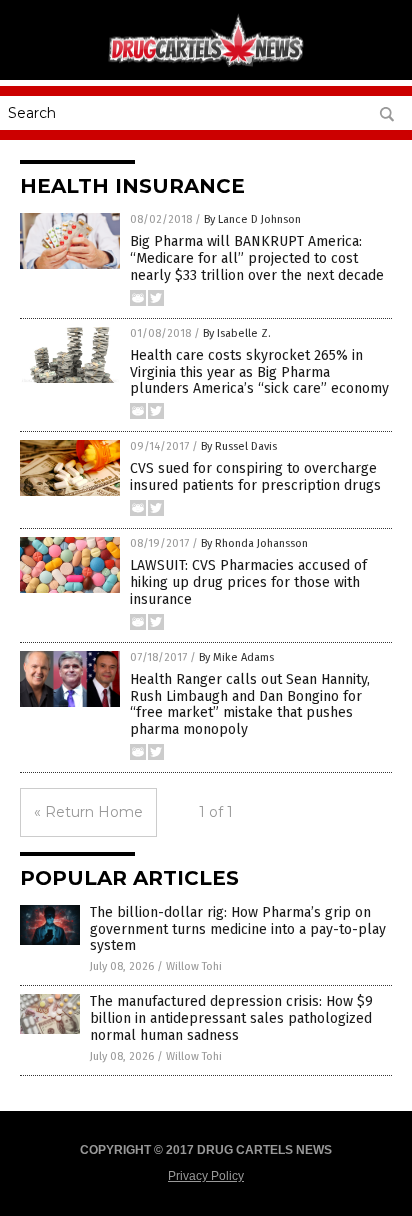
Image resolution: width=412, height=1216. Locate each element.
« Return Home (88, 812)
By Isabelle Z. (237, 333)
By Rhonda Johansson (254, 543)
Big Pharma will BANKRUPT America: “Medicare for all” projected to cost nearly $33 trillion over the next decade (257, 258)
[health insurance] (206, 65)
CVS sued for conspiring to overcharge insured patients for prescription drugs (255, 477)
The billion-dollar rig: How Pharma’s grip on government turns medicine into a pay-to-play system (238, 929)
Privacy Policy (206, 1176)
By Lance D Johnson (252, 219)
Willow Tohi (194, 966)
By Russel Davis (239, 446)
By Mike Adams (236, 657)
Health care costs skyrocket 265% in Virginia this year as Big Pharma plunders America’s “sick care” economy (259, 372)
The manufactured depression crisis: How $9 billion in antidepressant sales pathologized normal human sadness (231, 1018)
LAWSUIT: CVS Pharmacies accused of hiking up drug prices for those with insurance (248, 582)
